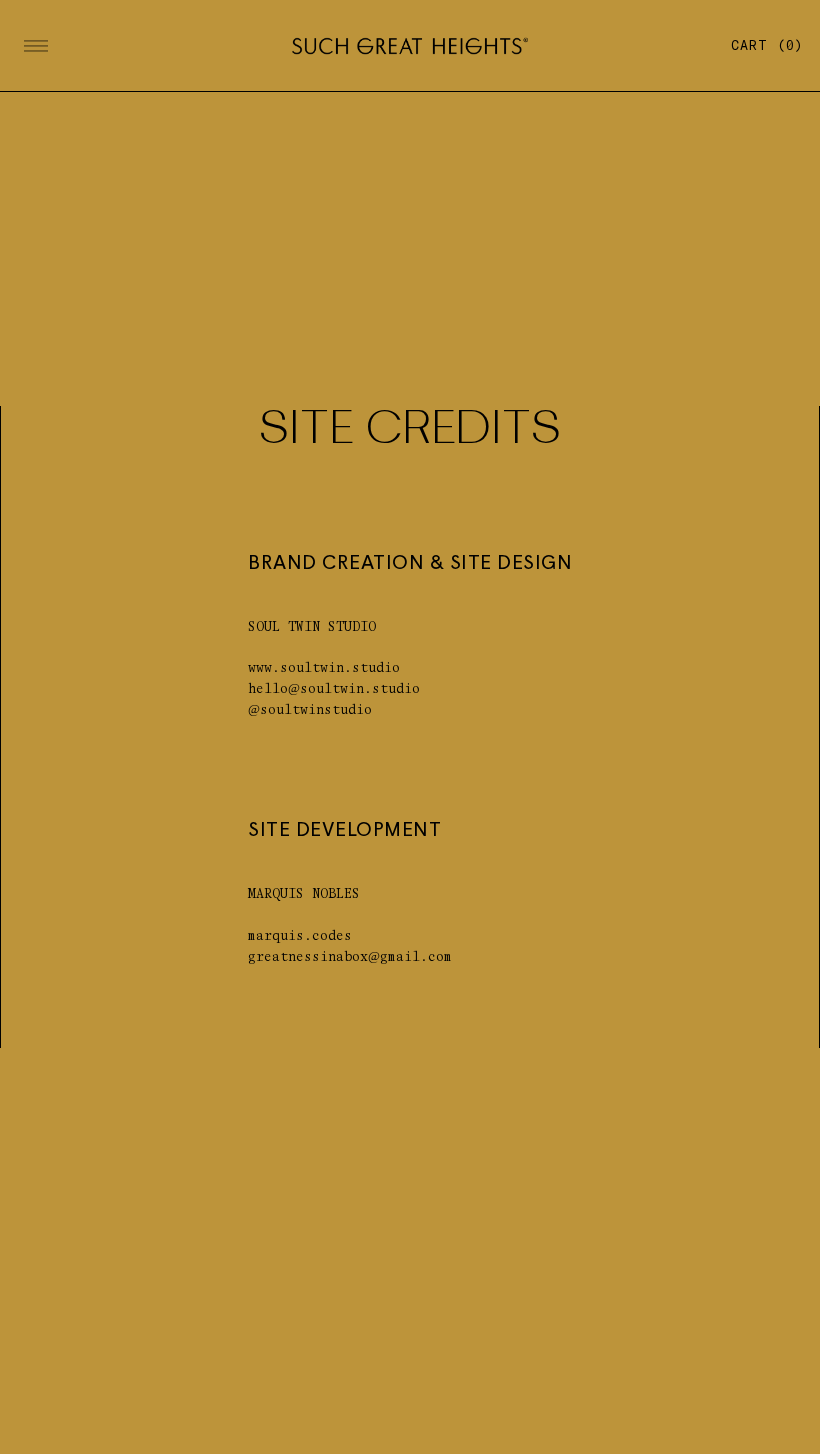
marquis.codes (300, 936)
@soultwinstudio (310, 710)
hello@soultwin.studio (334, 689)
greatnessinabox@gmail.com (350, 957)
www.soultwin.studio (324, 668)
